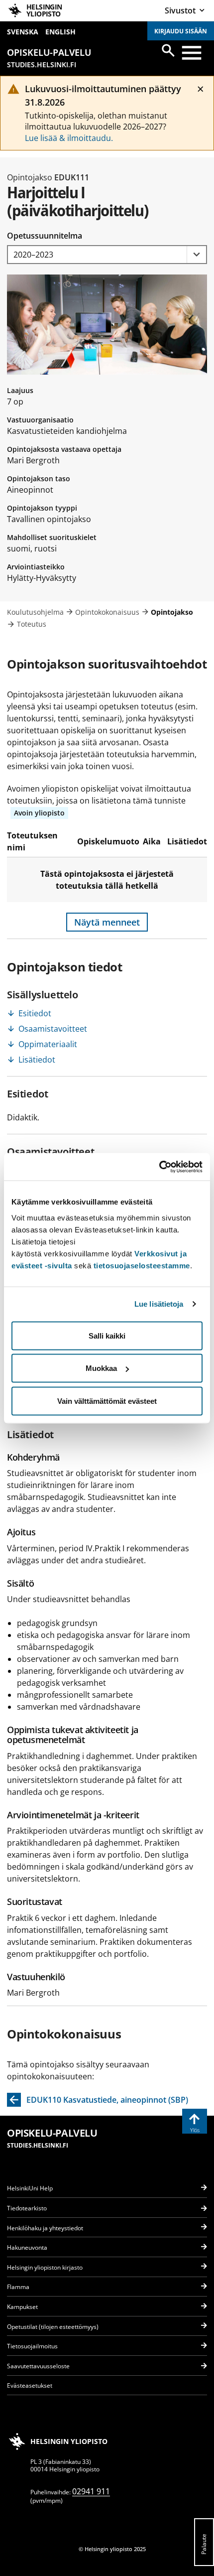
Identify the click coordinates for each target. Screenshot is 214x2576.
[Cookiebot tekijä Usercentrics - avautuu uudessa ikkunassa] (159, 1167)
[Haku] (168, 50)
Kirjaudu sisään (181, 31)
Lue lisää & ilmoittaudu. (69, 138)
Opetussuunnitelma (45, 236)
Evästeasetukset (30, 2385)
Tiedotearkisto (27, 2208)
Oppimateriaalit (48, 1044)
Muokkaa (101, 1368)
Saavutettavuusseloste (38, 2366)
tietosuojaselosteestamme (142, 1265)
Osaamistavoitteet (53, 1029)
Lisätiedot (37, 1060)
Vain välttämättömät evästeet (107, 1401)
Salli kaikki (107, 1335)
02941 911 (91, 2491)
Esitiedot (35, 1013)
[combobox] (107, 255)
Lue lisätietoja (159, 1304)
